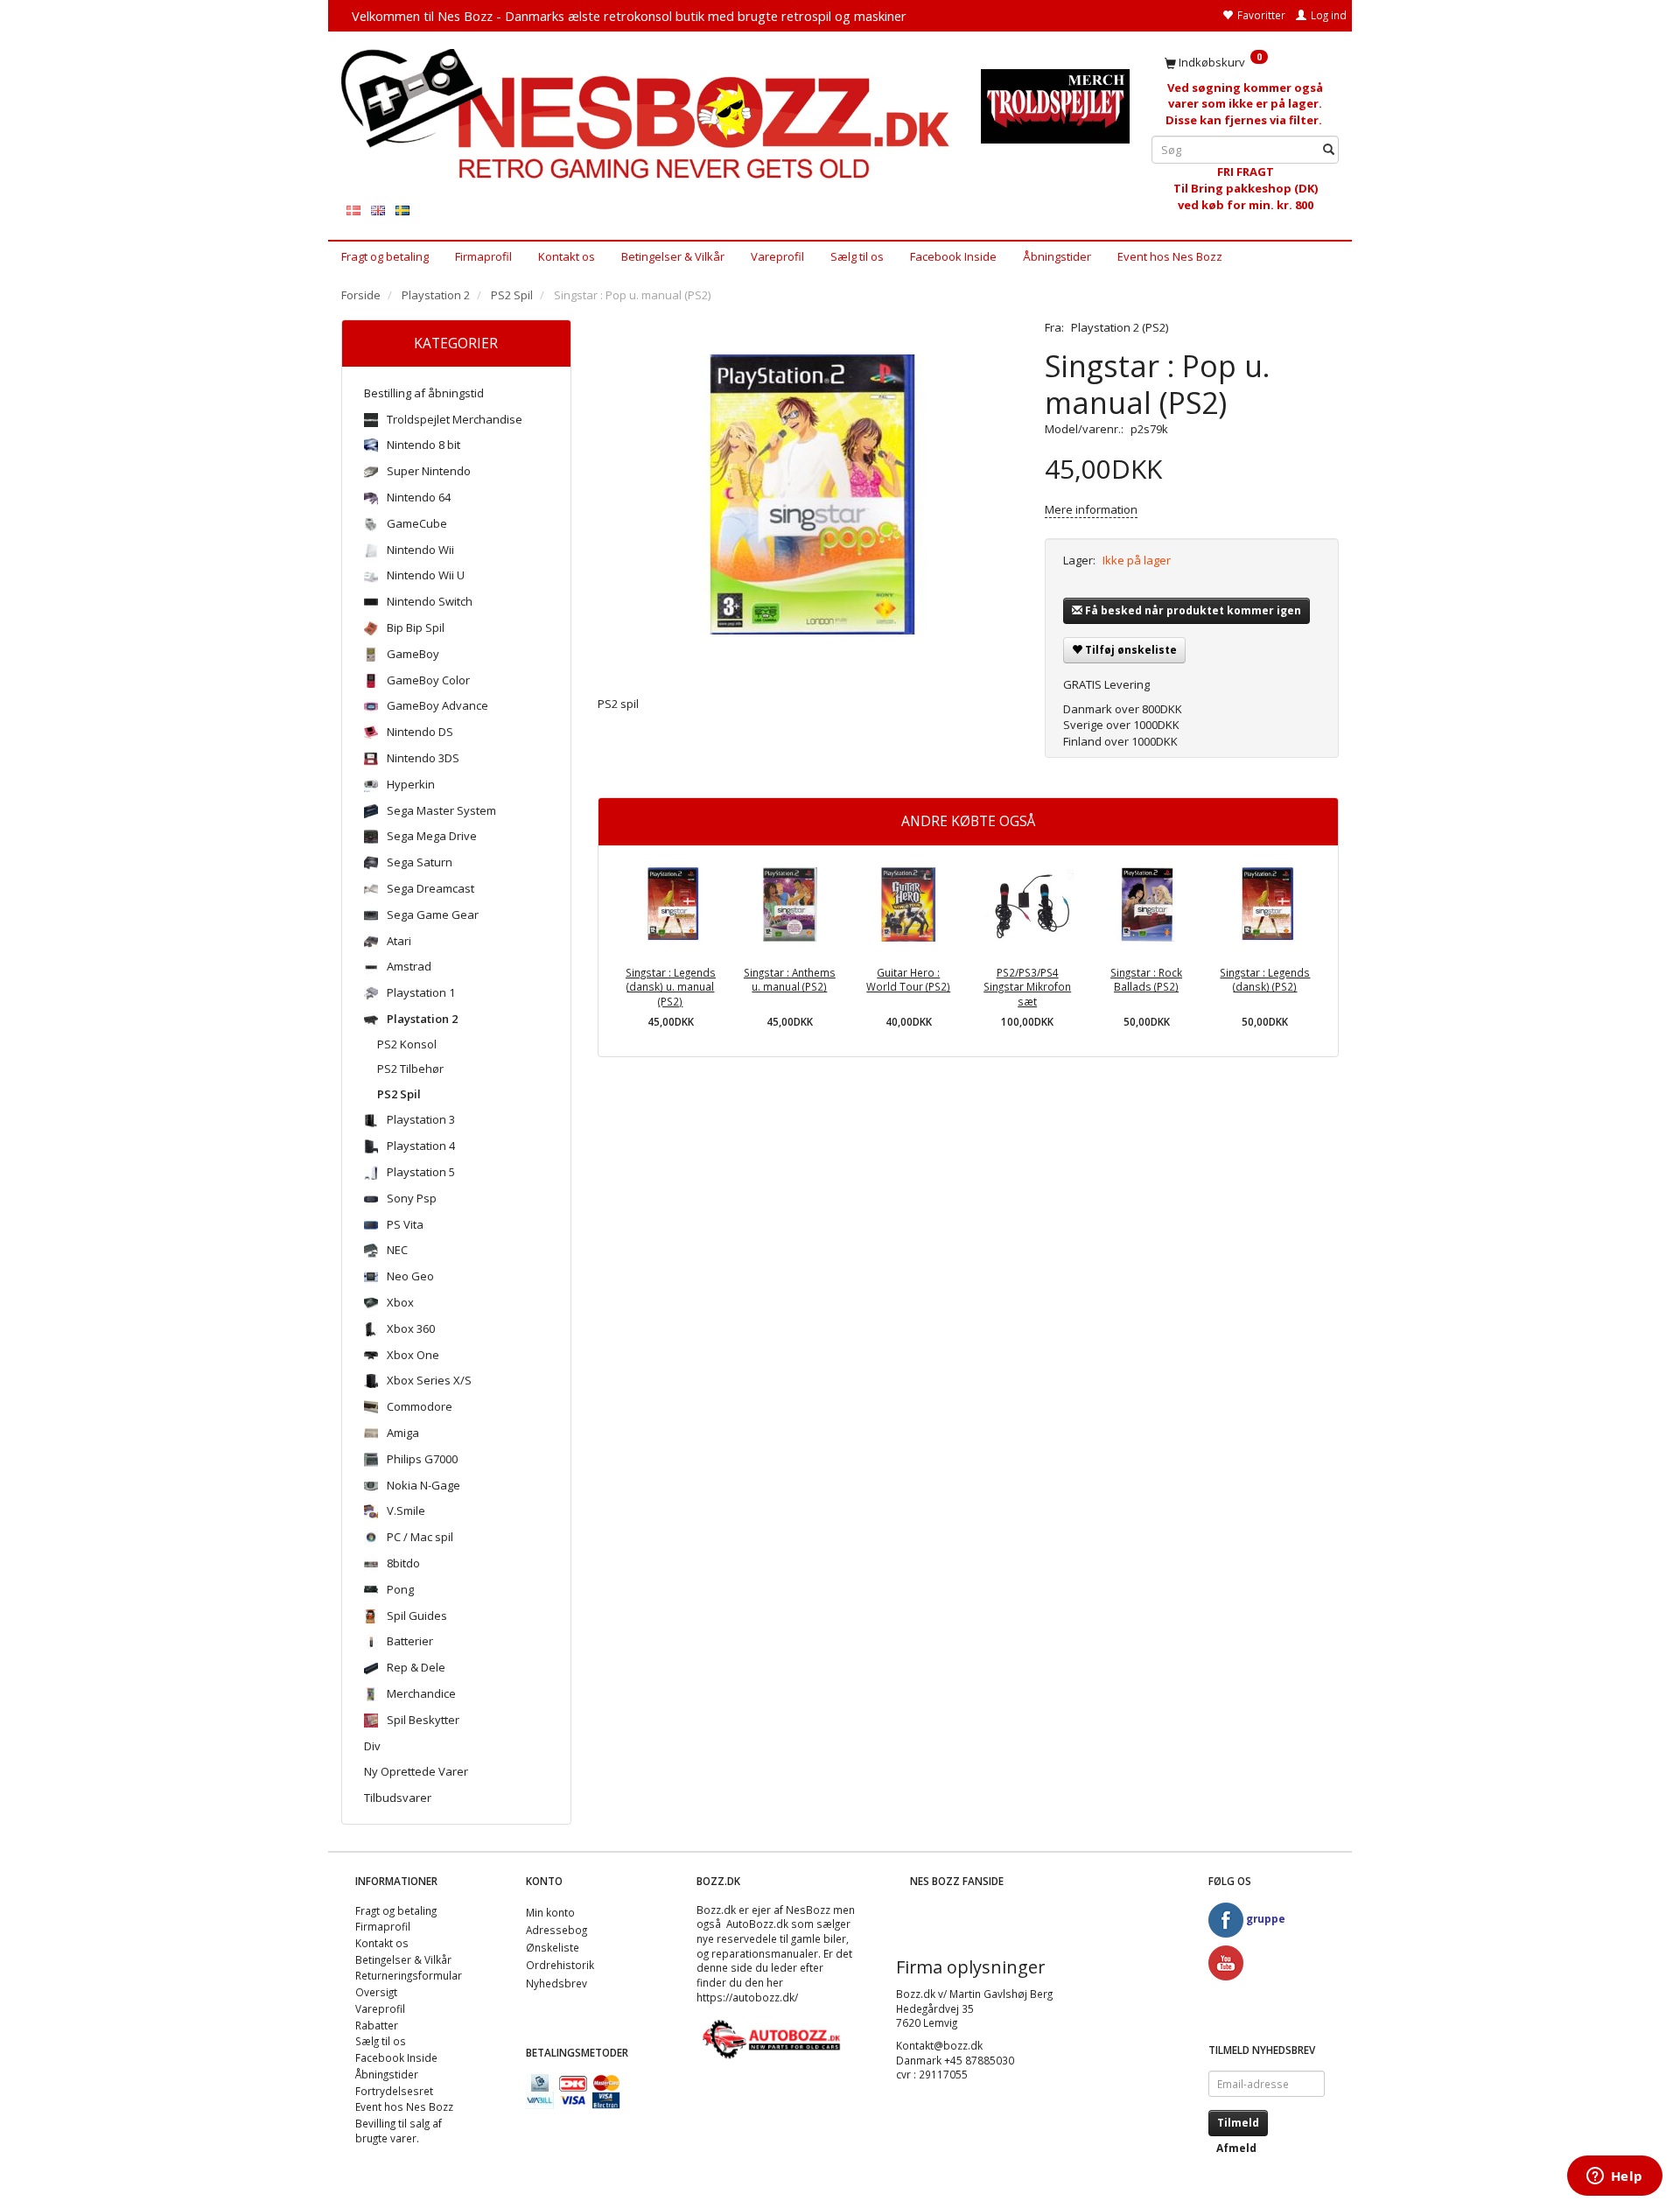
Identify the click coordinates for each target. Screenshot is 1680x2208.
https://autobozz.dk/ (747, 1997)
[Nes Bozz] (648, 115)
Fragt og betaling (385, 256)
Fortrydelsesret (394, 2091)
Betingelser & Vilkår (673, 256)
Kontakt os (567, 256)
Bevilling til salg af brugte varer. (399, 2131)
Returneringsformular (409, 1975)
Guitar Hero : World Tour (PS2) (908, 980)
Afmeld (1236, 2148)
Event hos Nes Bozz (1170, 256)
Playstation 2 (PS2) (1120, 327)
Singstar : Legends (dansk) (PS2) (1265, 980)
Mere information (1091, 509)
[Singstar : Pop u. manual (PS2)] (808, 494)
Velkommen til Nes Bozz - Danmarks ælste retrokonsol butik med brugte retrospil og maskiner (629, 16)
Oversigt (376, 1992)
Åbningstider (1057, 256)
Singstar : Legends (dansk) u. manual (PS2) (671, 987)
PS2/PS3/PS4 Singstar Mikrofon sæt (1027, 987)
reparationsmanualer (765, 1953)
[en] (378, 210)
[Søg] (1329, 150)
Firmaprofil (483, 256)
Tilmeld (1238, 2123)
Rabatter (377, 2025)
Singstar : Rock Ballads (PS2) (1146, 980)
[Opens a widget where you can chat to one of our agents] (1614, 2177)
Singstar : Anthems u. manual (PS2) (790, 980)
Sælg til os (857, 256)
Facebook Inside (953, 256)
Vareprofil (777, 256)
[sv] (402, 210)
